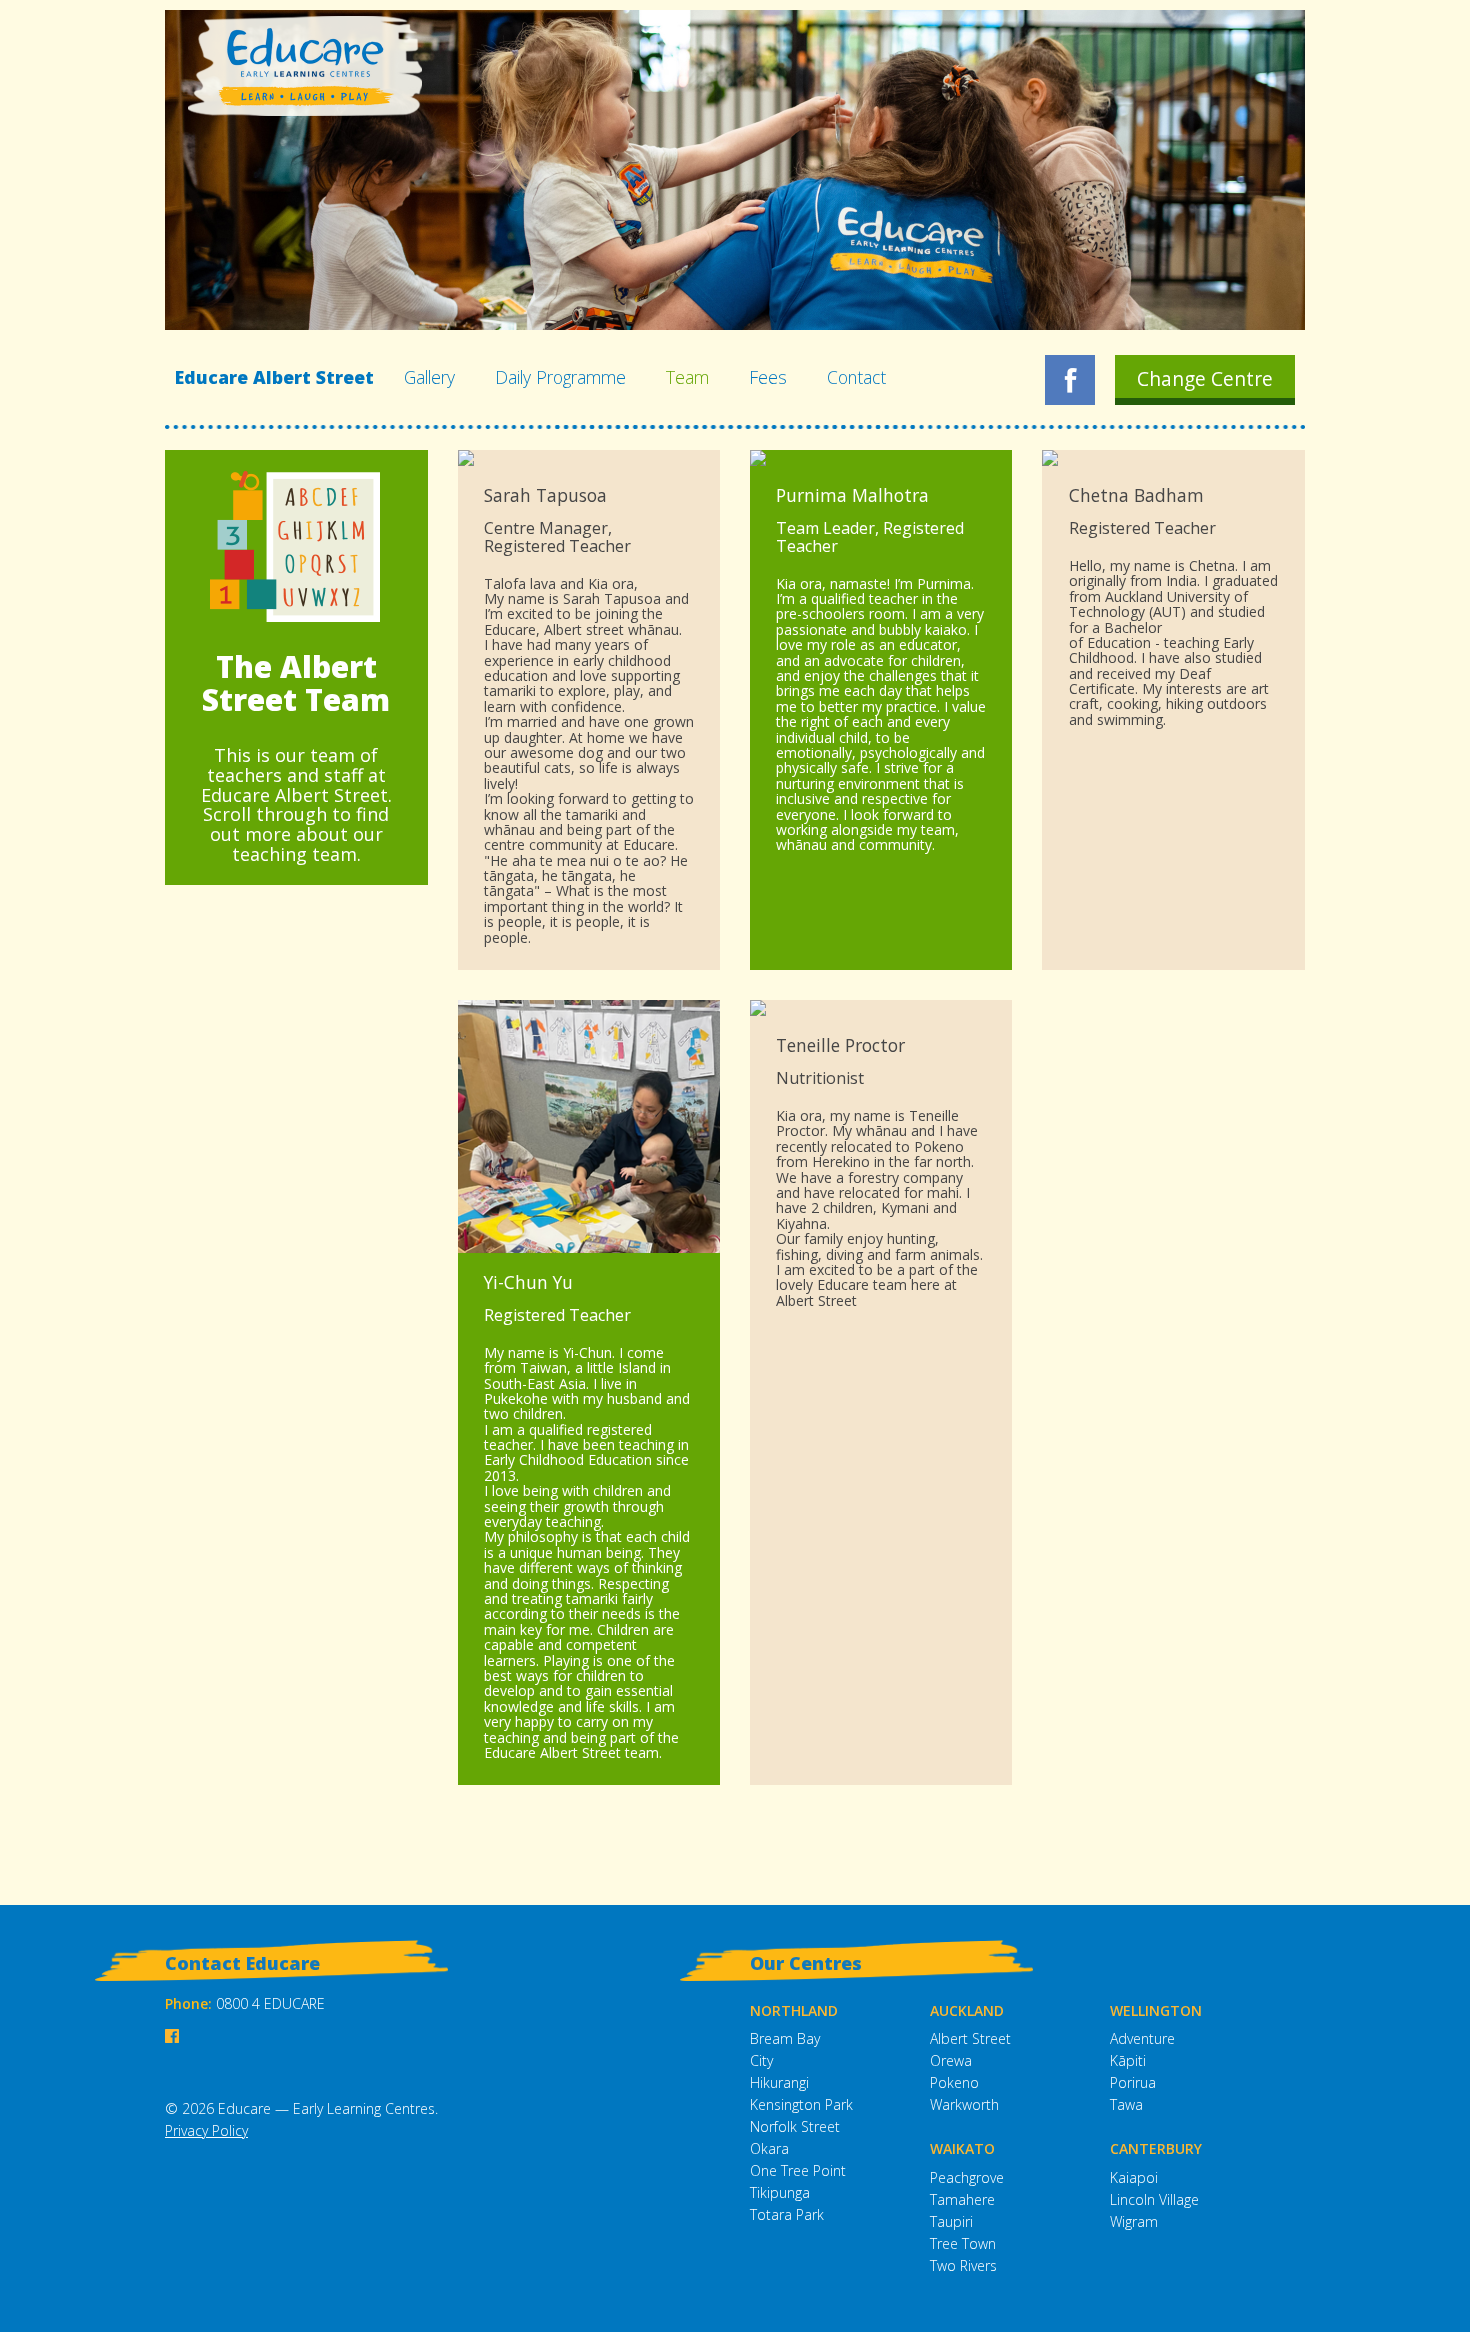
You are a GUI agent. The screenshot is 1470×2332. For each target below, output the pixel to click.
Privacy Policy (206, 2130)
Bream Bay (785, 2038)
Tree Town (963, 2243)
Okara (769, 2148)
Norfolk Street (795, 2126)
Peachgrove (967, 2177)
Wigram (1134, 2221)
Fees (768, 377)
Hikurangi (779, 2082)
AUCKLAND (967, 2010)
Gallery (429, 377)
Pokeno (954, 2082)
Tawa (1126, 2104)
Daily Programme (560, 377)
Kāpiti (1128, 2060)
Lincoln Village (1154, 2199)
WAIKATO (962, 2148)
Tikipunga (780, 2192)
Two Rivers (963, 2265)
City (761, 2060)
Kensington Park (801, 2104)
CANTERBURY (1156, 2148)
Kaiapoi (1134, 2177)
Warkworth (964, 2104)
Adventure (1142, 2038)
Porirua (1133, 2082)
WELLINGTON (1156, 2010)
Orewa (951, 2060)
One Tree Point (798, 2170)
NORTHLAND (794, 2010)
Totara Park (787, 2214)
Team (687, 377)
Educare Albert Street (274, 377)
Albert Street (970, 2038)
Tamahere (962, 2199)
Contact (856, 377)
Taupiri (951, 2221)
